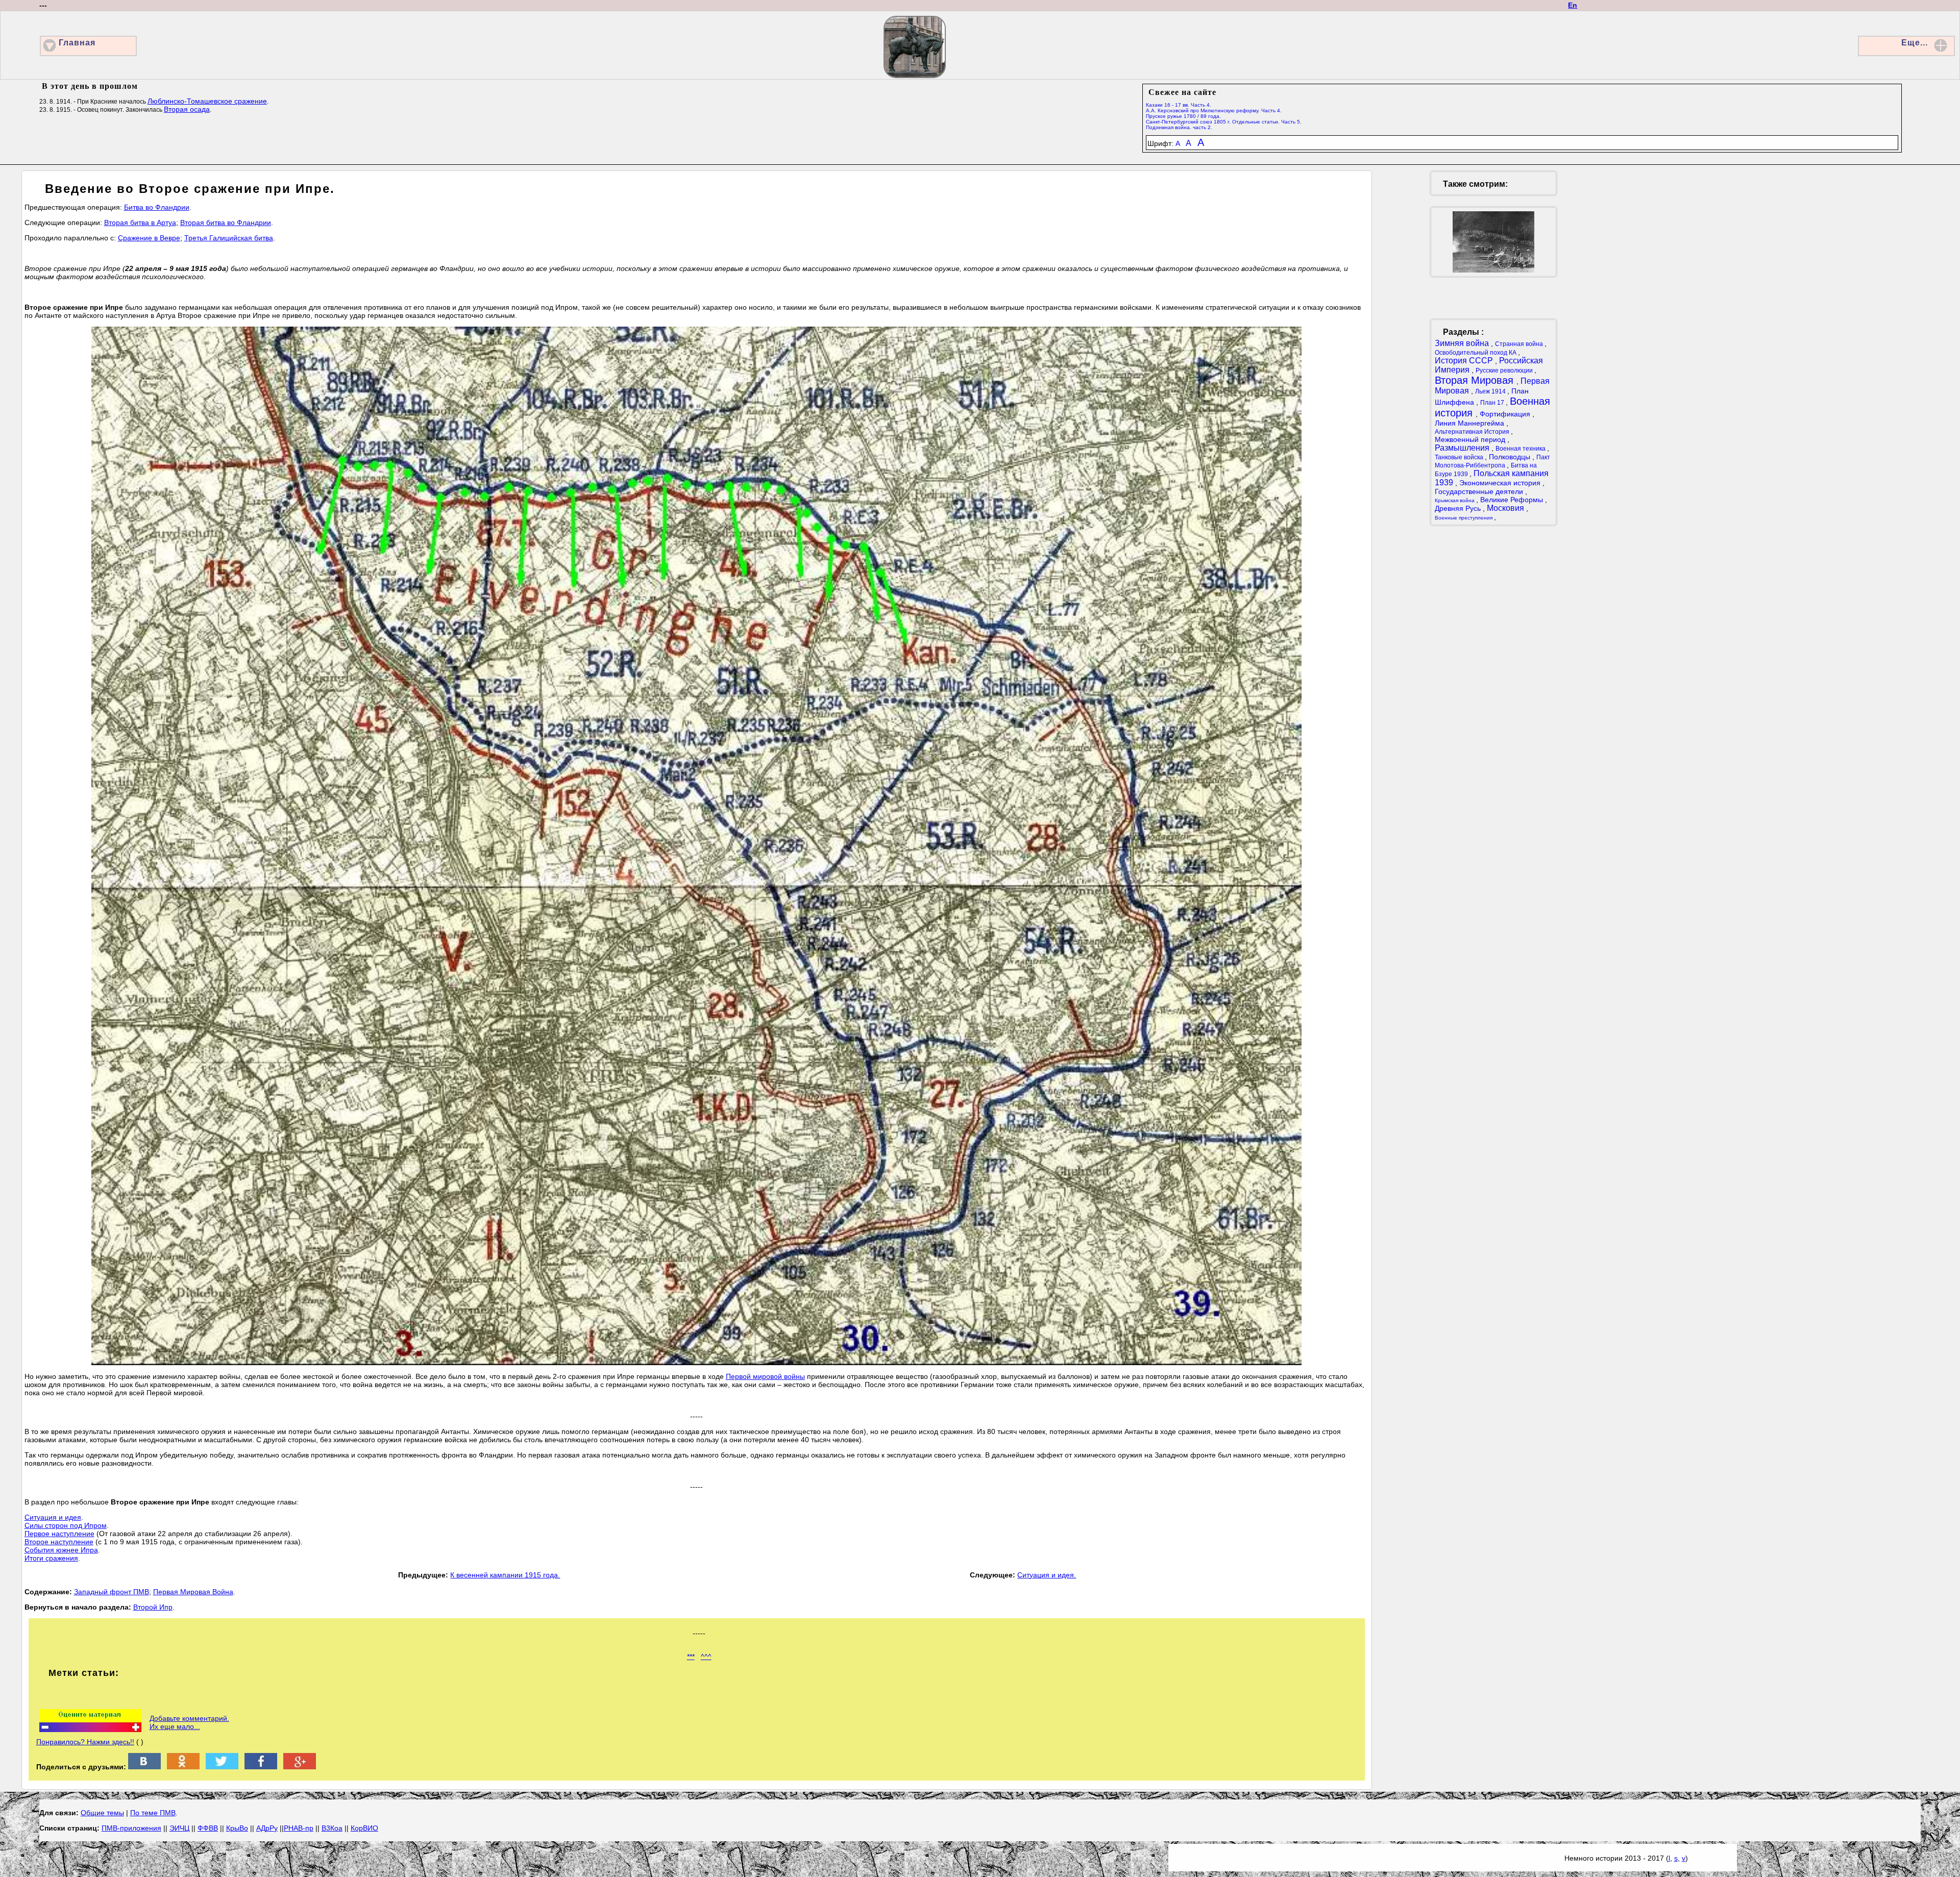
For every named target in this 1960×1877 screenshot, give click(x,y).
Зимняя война (1463, 343)
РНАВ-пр (299, 1828)
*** (691, 1657)
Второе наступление (59, 1542)
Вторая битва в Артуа (140, 223)
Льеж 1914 (1491, 391)
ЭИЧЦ (179, 1828)
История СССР (1465, 361)
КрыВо (237, 1828)
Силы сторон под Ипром (66, 1525)
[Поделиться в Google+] (300, 1767)
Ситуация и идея (53, 1517)
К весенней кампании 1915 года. (505, 1575)
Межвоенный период (1471, 439)
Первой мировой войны (765, 1376)
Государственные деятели (1480, 491)
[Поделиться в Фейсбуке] (261, 1767)
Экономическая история (1501, 483)
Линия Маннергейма (1471, 423)
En (1573, 5)
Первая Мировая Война (193, 1592)
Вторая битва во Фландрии (226, 223)
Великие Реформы (1513, 500)
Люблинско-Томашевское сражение (207, 101)
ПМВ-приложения (131, 1828)
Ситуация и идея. (1047, 1575)
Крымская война (1455, 500)
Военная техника (1521, 449)
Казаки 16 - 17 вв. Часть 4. (1179, 105)
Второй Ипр (153, 1607)
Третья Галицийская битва (229, 238)
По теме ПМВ (153, 1813)
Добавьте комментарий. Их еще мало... (189, 1722)
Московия (1506, 508)
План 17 (1493, 403)
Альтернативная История (1473, 432)
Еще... (1915, 43)
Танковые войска (1460, 457)
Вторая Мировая (1476, 380)
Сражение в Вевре (149, 238)
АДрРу (267, 1828)
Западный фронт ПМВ (112, 1592)
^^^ (706, 1657)
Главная (77, 43)
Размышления (1463, 448)
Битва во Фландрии (157, 207)
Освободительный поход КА (1476, 353)
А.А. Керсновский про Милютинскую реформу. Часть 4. (1214, 110)
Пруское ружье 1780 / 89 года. (1183, 116)
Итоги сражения (51, 1558)
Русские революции (1505, 371)
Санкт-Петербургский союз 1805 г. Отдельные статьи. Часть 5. (1224, 122)
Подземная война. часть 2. (1179, 127)
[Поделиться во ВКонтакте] (144, 1767)
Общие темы (102, 1813)
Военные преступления (1464, 518)
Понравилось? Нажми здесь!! (85, 1742)
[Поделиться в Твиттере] (222, 1767)
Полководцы (1511, 457)
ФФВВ (208, 1828)
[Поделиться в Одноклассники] (183, 1767)
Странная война (1520, 344)
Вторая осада (187, 109)
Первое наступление (59, 1534)
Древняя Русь (1459, 508)
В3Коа (332, 1828)
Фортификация (1506, 414)
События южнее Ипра (61, 1550)
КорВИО (364, 1828)
